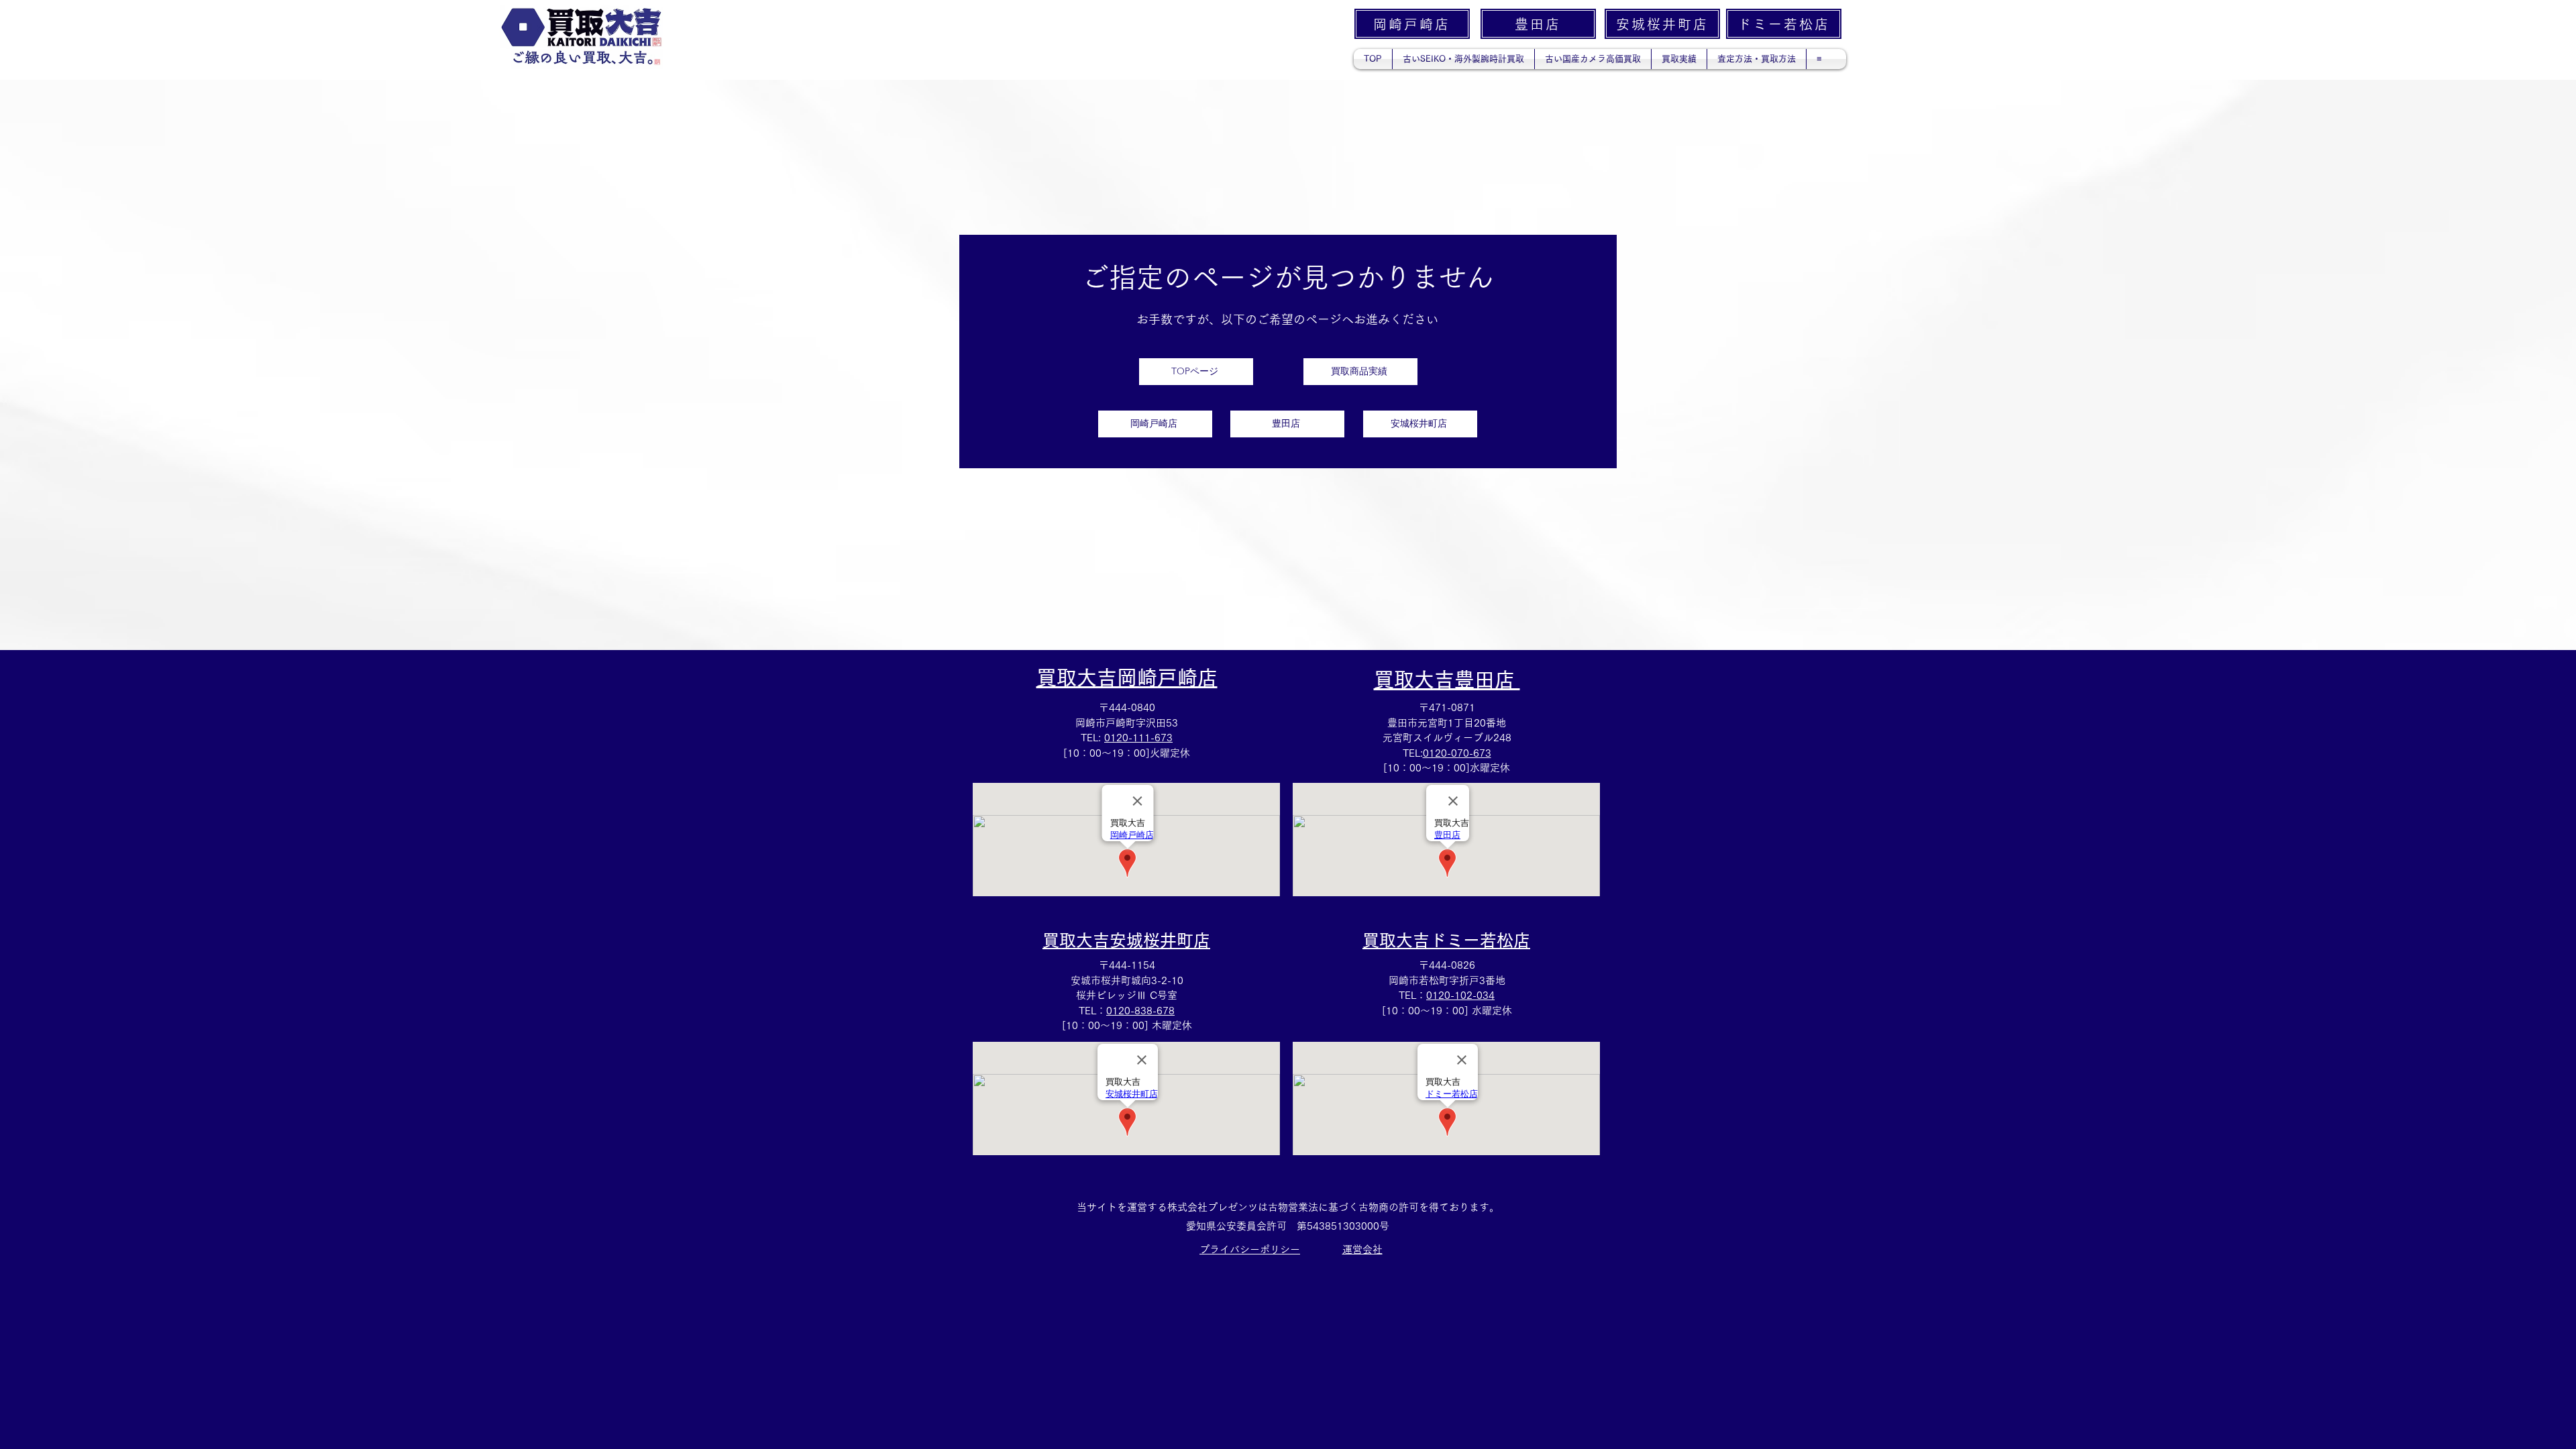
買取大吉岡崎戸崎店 (1127, 678)
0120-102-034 (1460, 995)
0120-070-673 (1457, 753)
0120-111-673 (1138, 738)
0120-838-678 (1140, 1011)
